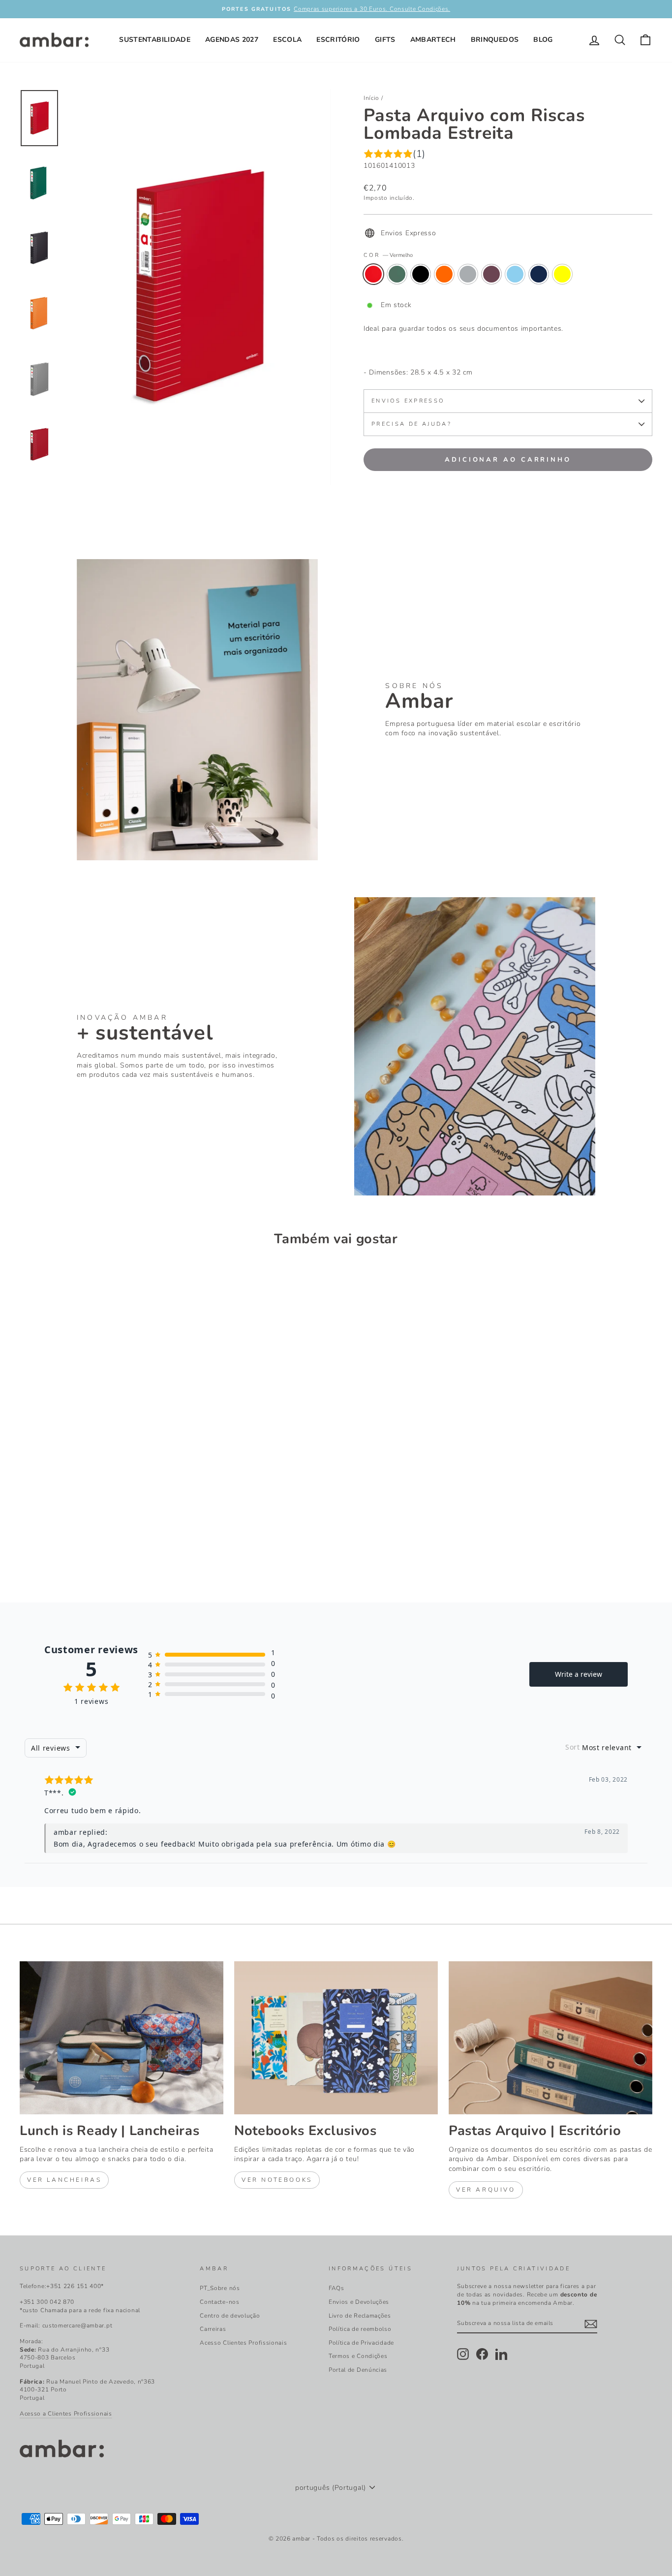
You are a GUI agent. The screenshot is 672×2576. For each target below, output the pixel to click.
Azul (515, 274)
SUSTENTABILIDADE (155, 40)
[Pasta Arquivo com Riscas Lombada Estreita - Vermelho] (26, 1544)
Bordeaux (491, 274)
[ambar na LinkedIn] (501, 2354)
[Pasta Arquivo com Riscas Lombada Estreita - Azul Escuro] (119, 1544)
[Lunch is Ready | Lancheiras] (122, 2038)
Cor (388, 255)
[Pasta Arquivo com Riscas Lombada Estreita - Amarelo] (133, 1544)
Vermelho (373, 274)
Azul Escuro (539, 274)
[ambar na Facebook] (482, 2354)
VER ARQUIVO (486, 2190)
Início (371, 98)
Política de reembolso (360, 2329)
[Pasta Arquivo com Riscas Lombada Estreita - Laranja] (66, 1544)
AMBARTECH (433, 40)
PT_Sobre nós (220, 2288)
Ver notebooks (277, 2180)
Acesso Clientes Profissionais (243, 2343)
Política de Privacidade (361, 2343)
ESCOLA (287, 40)
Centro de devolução (230, 2316)
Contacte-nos (219, 2302)
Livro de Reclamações (360, 2316)
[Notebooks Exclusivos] (336, 2038)
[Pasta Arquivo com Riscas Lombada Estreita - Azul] (106, 1544)
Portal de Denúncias (358, 2370)
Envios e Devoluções (359, 2302)
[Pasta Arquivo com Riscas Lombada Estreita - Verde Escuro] (40, 1544)
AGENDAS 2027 (232, 40)
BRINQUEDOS (495, 40)
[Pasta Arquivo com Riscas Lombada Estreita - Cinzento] (79, 1544)
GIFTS (385, 40)
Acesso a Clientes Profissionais (66, 2414)
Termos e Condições (358, 2356)
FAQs (336, 2288)
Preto (421, 274)
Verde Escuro (397, 274)
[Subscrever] (591, 2324)
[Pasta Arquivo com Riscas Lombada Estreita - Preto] (53, 1544)
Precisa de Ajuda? (412, 424)
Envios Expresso (408, 401)
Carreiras (213, 2329)
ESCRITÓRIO (338, 40)
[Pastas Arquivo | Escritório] (550, 2038)
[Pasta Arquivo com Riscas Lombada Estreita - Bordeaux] (93, 1544)
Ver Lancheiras (64, 2180)
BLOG (543, 40)
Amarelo (562, 274)
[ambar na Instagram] (463, 2354)
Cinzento (468, 274)
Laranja (444, 274)
